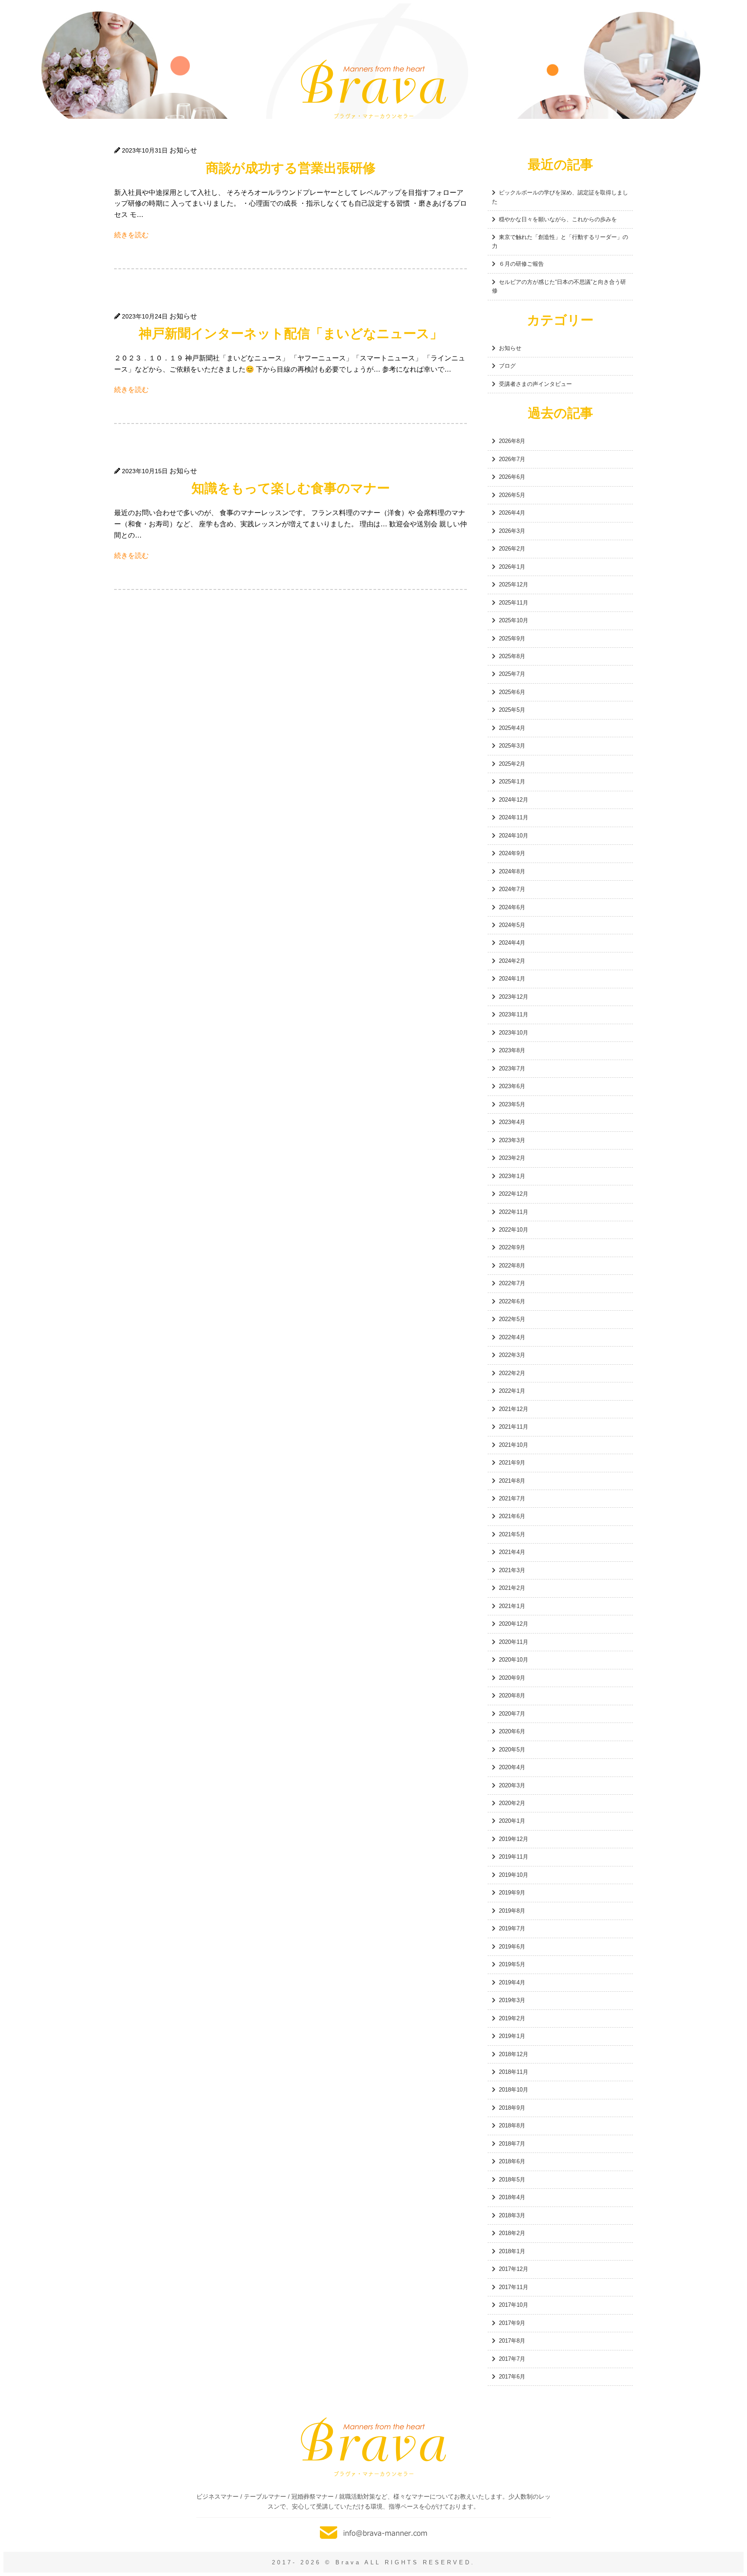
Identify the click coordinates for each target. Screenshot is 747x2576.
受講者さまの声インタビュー (535, 384)
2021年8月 (512, 1481)
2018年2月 (512, 2233)
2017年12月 (514, 2269)
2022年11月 (514, 1212)
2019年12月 (514, 1839)
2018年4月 (512, 2197)
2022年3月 (512, 1355)
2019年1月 (512, 2036)
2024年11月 (514, 817)
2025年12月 (514, 584)
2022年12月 (514, 1194)
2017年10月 (514, 2305)
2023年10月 (514, 1033)
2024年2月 (512, 961)
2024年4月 (512, 943)
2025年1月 (512, 782)
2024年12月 (514, 800)
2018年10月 (514, 2090)
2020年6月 (512, 1731)
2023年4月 (512, 1122)
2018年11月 (514, 2072)
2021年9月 (512, 1463)
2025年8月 (512, 656)
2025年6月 (512, 692)
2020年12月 (514, 1624)
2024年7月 (512, 889)
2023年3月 (512, 1140)
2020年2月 (512, 1803)
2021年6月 (512, 1516)
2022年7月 (512, 1283)
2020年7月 (512, 1714)
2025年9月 (512, 638)
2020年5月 (512, 1750)
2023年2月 (512, 1158)
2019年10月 (514, 1875)
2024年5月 (512, 925)
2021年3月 (512, 1570)
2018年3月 (512, 2215)
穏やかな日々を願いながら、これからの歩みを (558, 219)
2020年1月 (512, 1821)
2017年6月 (512, 2377)
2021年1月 (512, 1606)
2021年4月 (512, 1552)
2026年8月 (512, 441)
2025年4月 (512, 728)
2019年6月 (512, 1947)
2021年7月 (512, 1498)
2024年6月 (512, 907)
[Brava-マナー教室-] (373, 2447)
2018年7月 (512, 2144)
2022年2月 (512, 1373)
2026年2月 (512, 549)
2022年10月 (514, 1230)
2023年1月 (512, 1176)
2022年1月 (512, 1391)
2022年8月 (512, 1266)
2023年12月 (514, 997)
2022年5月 (512, 1319)
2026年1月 (512, 567)
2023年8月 (512, 1050)
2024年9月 (512, 853)
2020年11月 (514, 1642)
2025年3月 (512, 746)
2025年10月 (514, 620)
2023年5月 (512, 1104)
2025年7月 (512, 674)
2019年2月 (512, 2018)
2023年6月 (512, 1086)
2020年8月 (512, 1696)
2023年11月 (514, 1014)
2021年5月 (512, 1534)
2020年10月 (514, 1660)
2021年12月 (514, 1409)
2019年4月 (512, 1982)
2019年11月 (514, 1857)
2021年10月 (514, 1445)
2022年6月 (512, 1301)
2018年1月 (512, 2251)
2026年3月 (512, 531)
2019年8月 (512, 1911)
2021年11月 (514, 1427)
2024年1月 (512, 979)
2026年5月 (512, 495)
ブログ (507, 366)
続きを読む (131, 235)
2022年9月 (512, 1247)
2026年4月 (512, 513)
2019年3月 (512, 2000)
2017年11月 (514, 2287)
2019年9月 (512, 1893)
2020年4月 (512, 1767)
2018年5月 (512, 2180)
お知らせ (510, 348)
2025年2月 (512, 764)
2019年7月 (512, 1928)
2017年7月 (512, 2359)
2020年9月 (512, 1678)
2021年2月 (512, 1588)
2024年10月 (514, 836)
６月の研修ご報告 (521, 264)
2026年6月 (512, 477)
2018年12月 (514, 2054)
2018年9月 (512, 2108)
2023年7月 (512, 1068)
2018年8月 (512, 2125)
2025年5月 (512, 710)
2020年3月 (512, 1785)
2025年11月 (514, 603)
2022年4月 (512, 1337)
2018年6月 (512, 2161)
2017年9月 (512, 2323)
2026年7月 (512, 459)
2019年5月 (512, 1964)
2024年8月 (512, 871)
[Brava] (373, 89)
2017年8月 (512, 2341)
